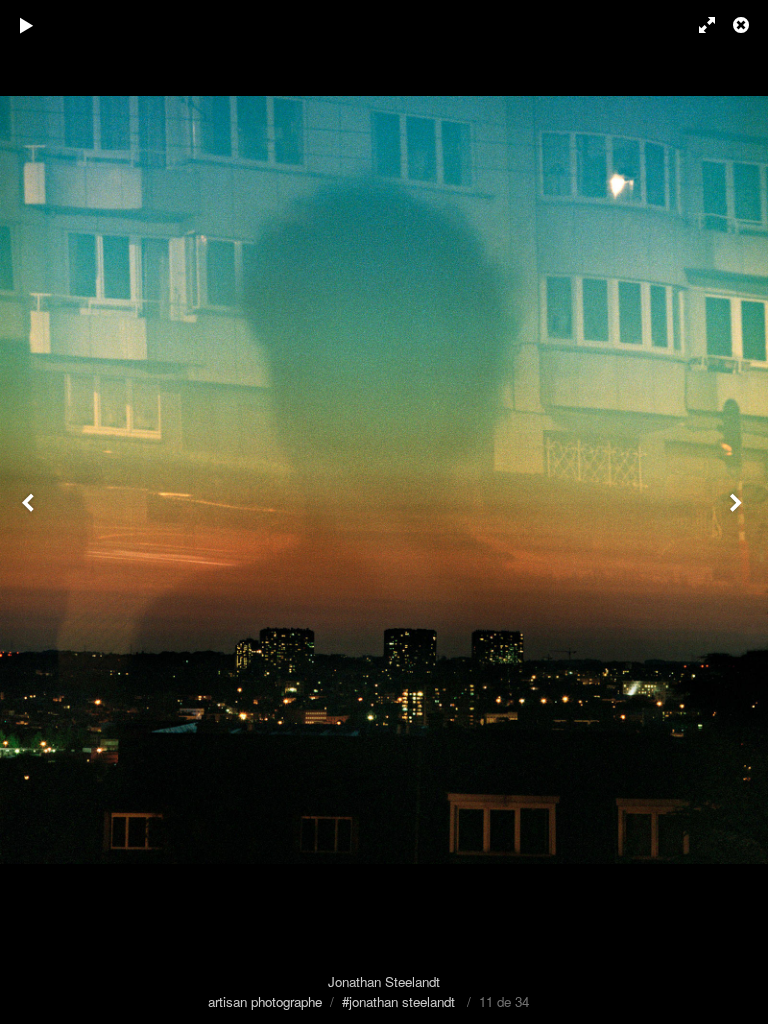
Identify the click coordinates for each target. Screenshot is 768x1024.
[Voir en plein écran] (698, 25)
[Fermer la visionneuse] (743, 25)
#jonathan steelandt (398, 1001)
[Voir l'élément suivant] (738, 512)
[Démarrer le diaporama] (27, 25)
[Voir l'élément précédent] (30, 512)
